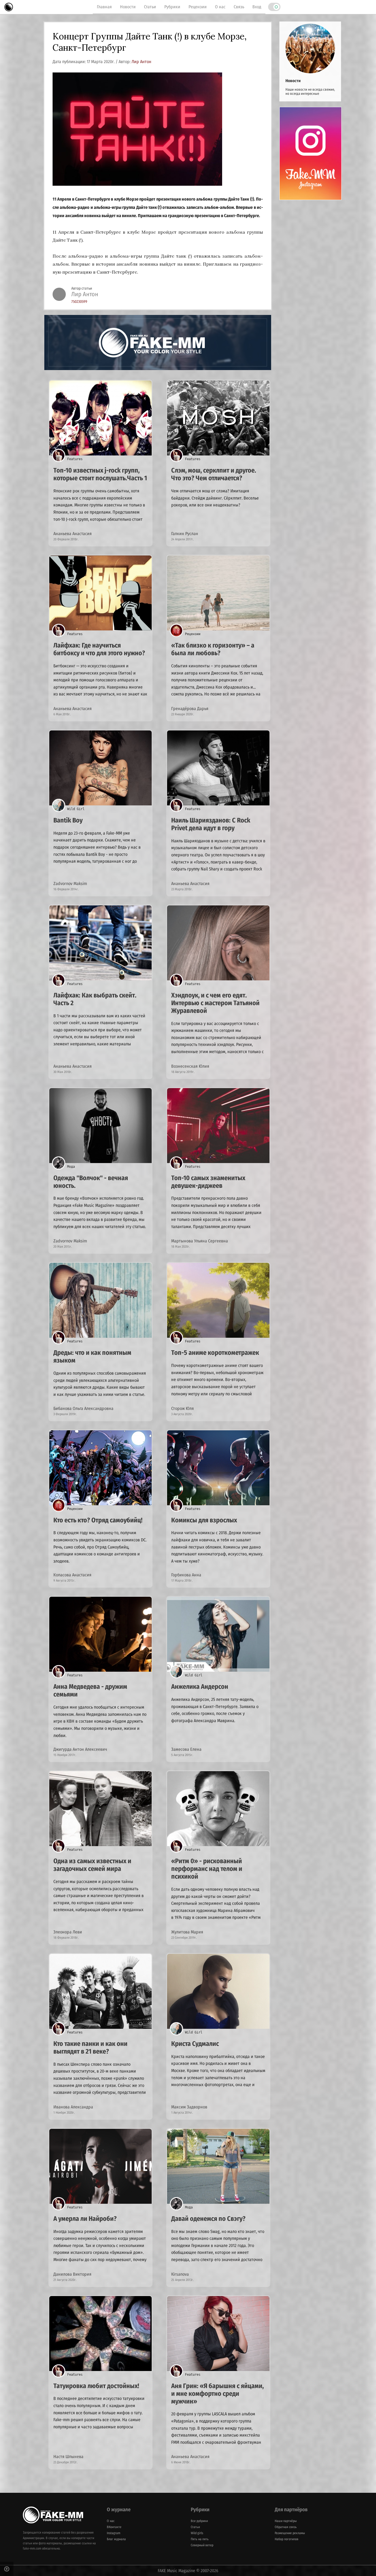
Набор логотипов (287, 2539)
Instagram (114, 2533)
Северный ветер (202, 2545)
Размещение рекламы (290, 2533)
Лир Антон (141, 62)
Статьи (150, 7)
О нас (220, 7)
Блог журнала (116, 2539)
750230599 (79, 302)
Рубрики (172, 7)
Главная (104, 7)
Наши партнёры (286, 2521)
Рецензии (198, 7)
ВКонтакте (114, 2527)
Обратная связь (286, 2527)
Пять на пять (200, 2539)
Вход (257, 7)
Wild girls (197, 2533)
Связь (239, 7)
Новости (128, 7)
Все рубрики (199, 2521)
